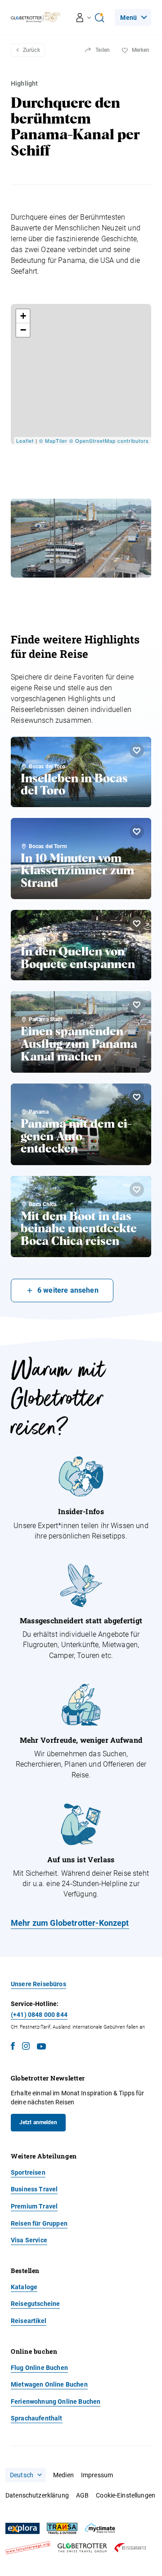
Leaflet (25, 441)
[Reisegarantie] (130, 2548)
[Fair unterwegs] (28, 2548)
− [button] (23, 330)
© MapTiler (53, 441)
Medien (63, 2475)
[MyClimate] (100, 2528)
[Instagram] (26, 2048)
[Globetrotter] (82, 2548)
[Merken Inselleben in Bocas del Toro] (137, 750)
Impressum (97, 2475)
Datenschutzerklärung (37, 2495)
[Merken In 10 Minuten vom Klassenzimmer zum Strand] (137, 831)
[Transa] (62, 2528)
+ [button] (23, 316)
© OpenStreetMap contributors (109, 441)
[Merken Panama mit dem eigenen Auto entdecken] (137, 1097)
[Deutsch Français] (26, 2475)
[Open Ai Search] (99, 18)
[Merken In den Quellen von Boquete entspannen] (137, 923)
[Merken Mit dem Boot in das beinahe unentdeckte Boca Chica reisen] (137, 1189)
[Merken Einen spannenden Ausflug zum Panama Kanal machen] (137, 1005)
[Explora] (22, 2529)
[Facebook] (13, 2048)
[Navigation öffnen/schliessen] (84, 18)
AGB (82, 2495)
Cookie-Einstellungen (126, 2495)
